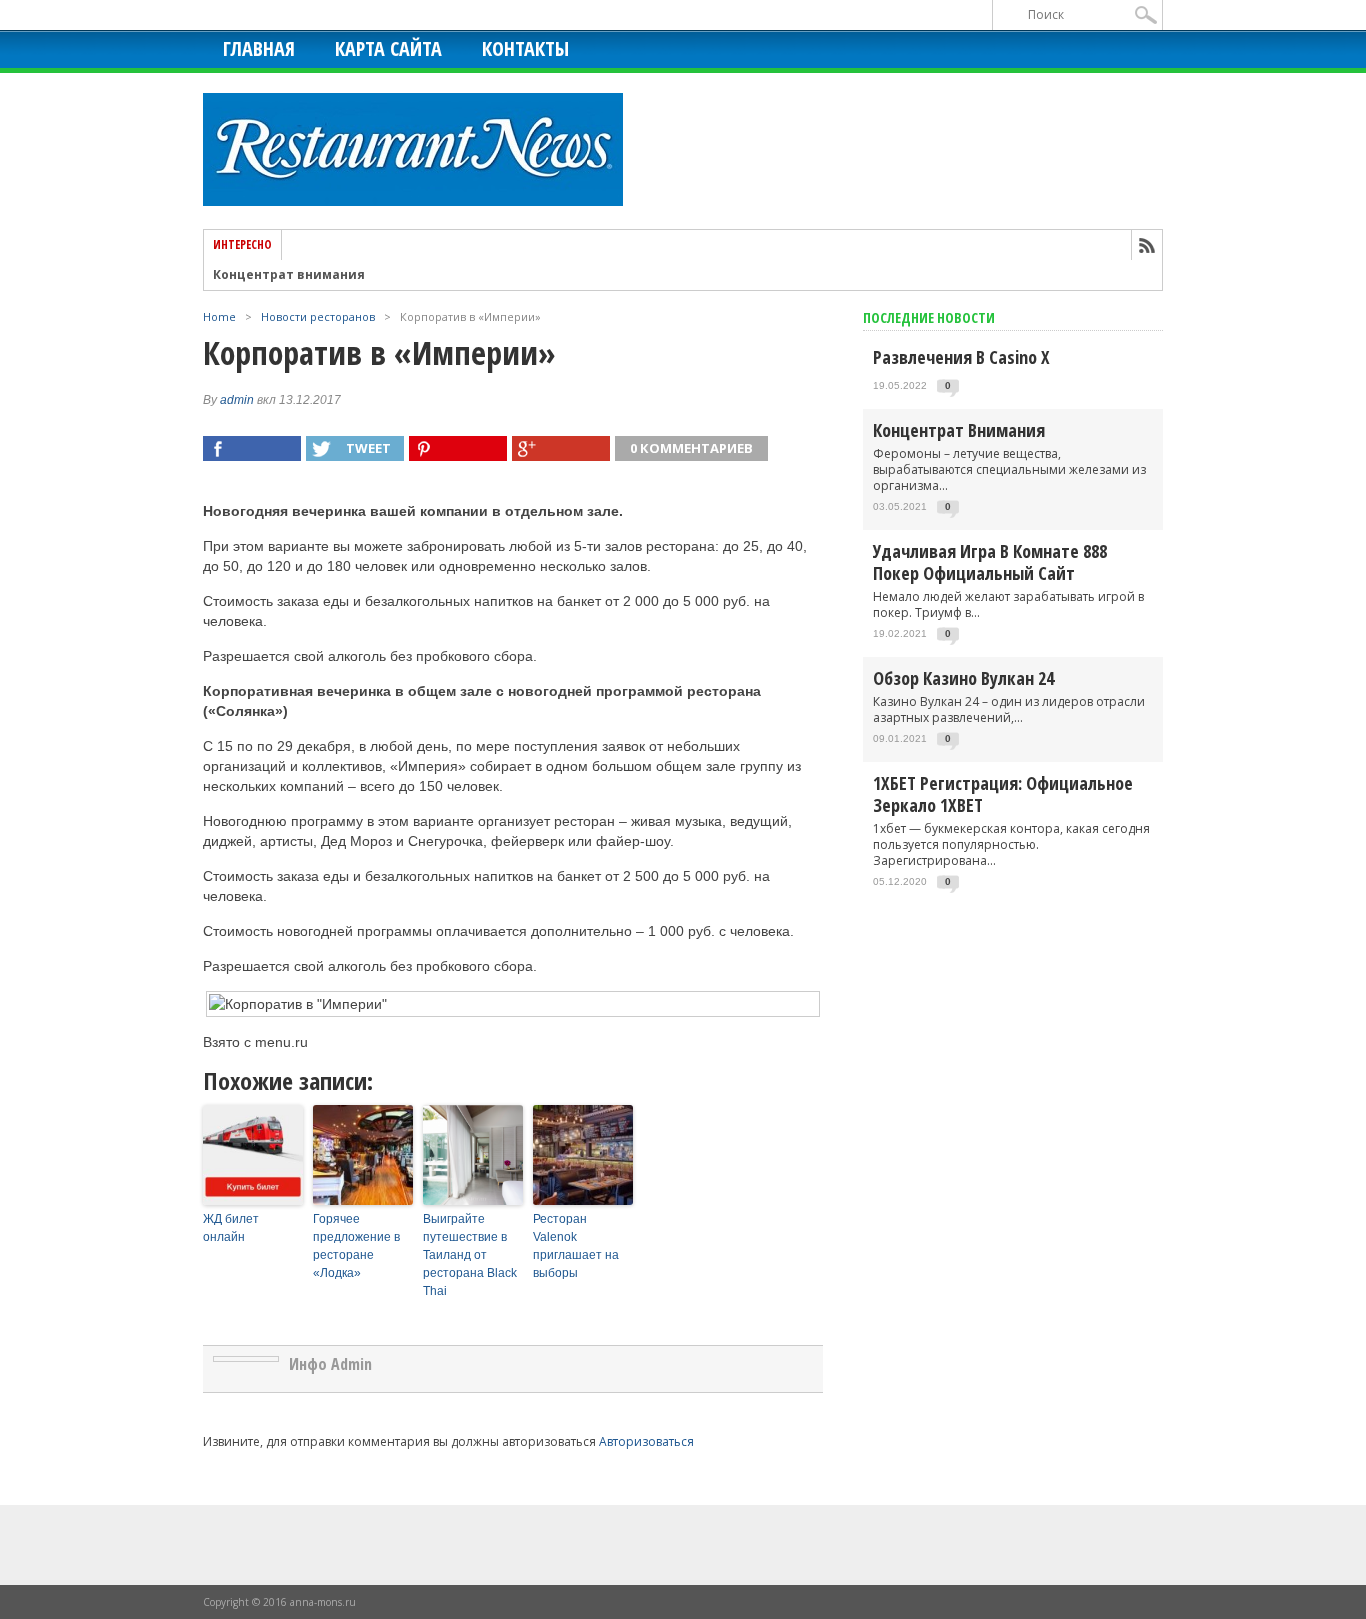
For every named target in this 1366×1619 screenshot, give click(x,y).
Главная (259, 48)
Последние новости (929, 317)
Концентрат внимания (289, 275)
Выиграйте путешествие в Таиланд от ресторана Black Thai (470, 1255)
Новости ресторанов (318, 316)
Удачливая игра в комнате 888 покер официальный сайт (990, 562)
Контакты (525, 48)
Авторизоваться (646, 1441)
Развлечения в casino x (961, 357)
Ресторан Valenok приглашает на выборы (576, 1246)
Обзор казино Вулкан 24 (963, 678)
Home (219, 316)
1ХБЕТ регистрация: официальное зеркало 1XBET (1003, 794)
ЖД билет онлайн (231, 1228)
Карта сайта (388, 48)
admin (237, 400)
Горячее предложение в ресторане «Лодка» (356, 1246)
